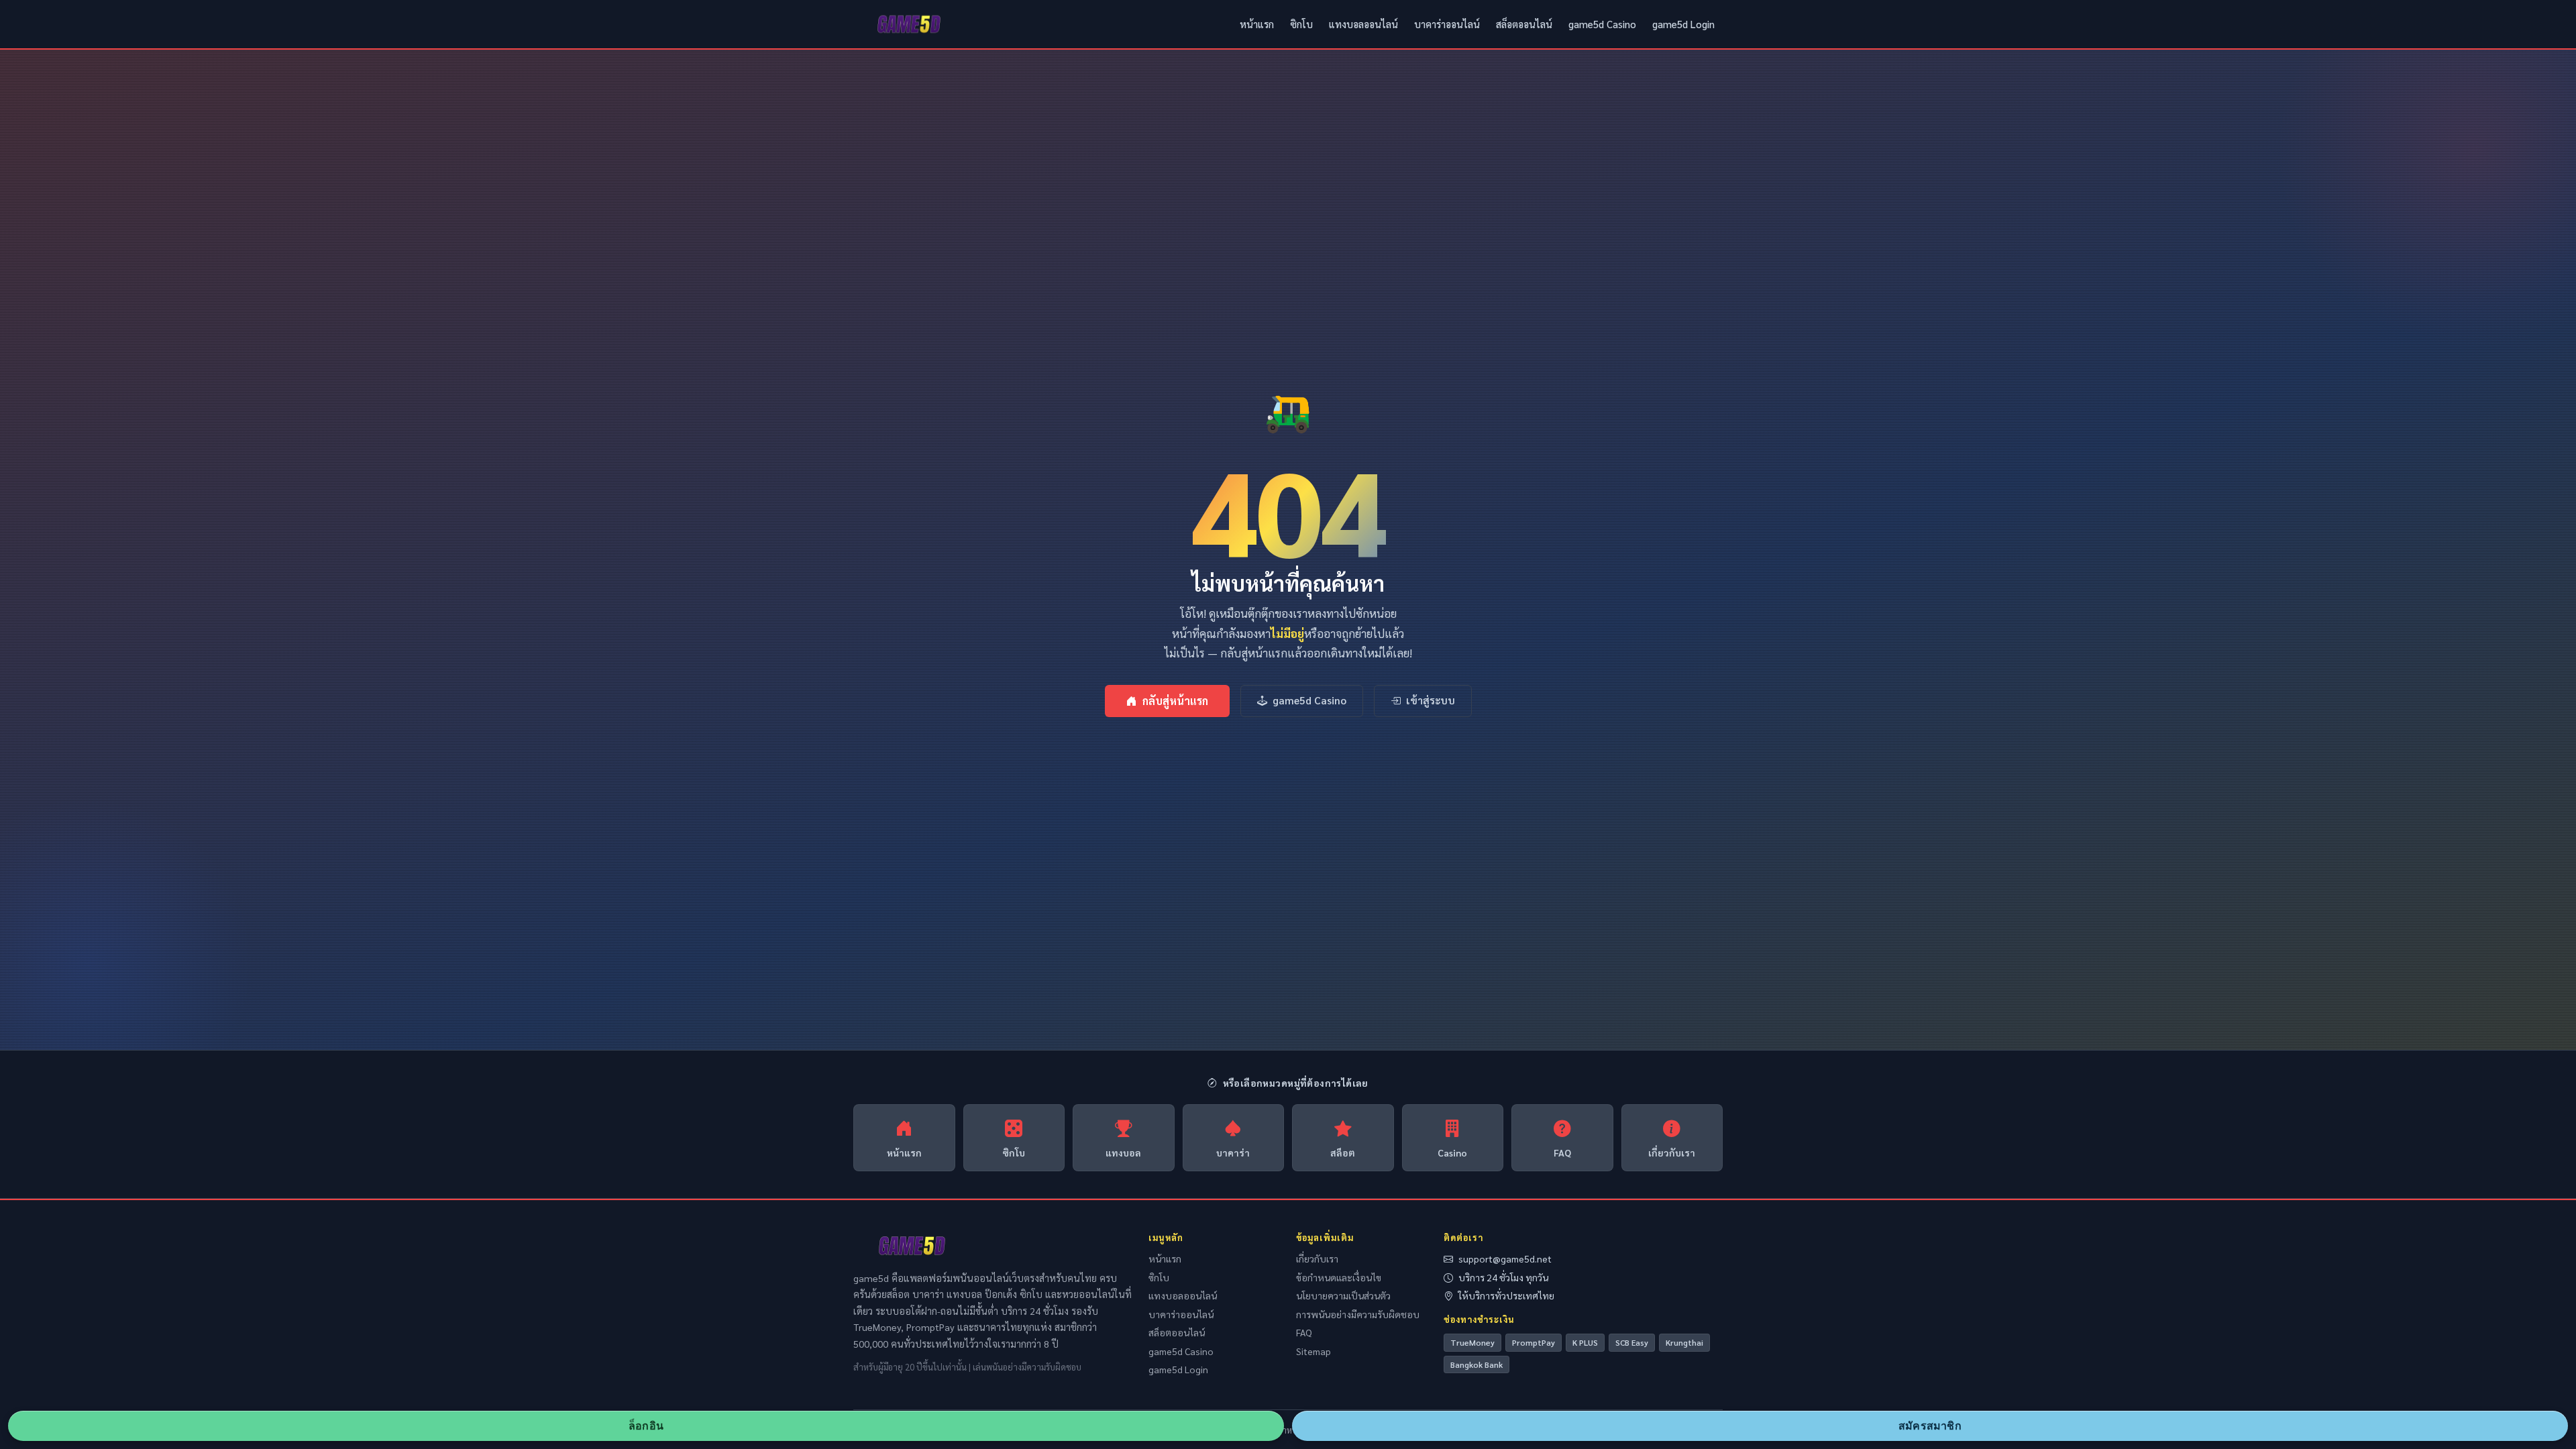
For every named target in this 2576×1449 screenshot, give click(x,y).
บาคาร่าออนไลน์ (1447, 24)
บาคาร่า (1233, 1152)
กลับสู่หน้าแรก (1175, 701)
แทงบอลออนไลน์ (1363, 24)
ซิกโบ (1301, 24)
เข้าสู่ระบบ (1431, 700)
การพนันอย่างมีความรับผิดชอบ (1358, 1314)
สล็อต (1343, 1152)
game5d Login (1683, 24)
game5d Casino (1602, 24)
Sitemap (1313, 1351)
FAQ (1562, 1152)
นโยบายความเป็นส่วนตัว (1343, 1295)
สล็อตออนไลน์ (1524, 24)
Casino (1452, 1152)
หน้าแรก (1257, 24)
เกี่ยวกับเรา (1672, 1152)
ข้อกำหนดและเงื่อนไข (1339, 1277)
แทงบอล (1123, 1152)
